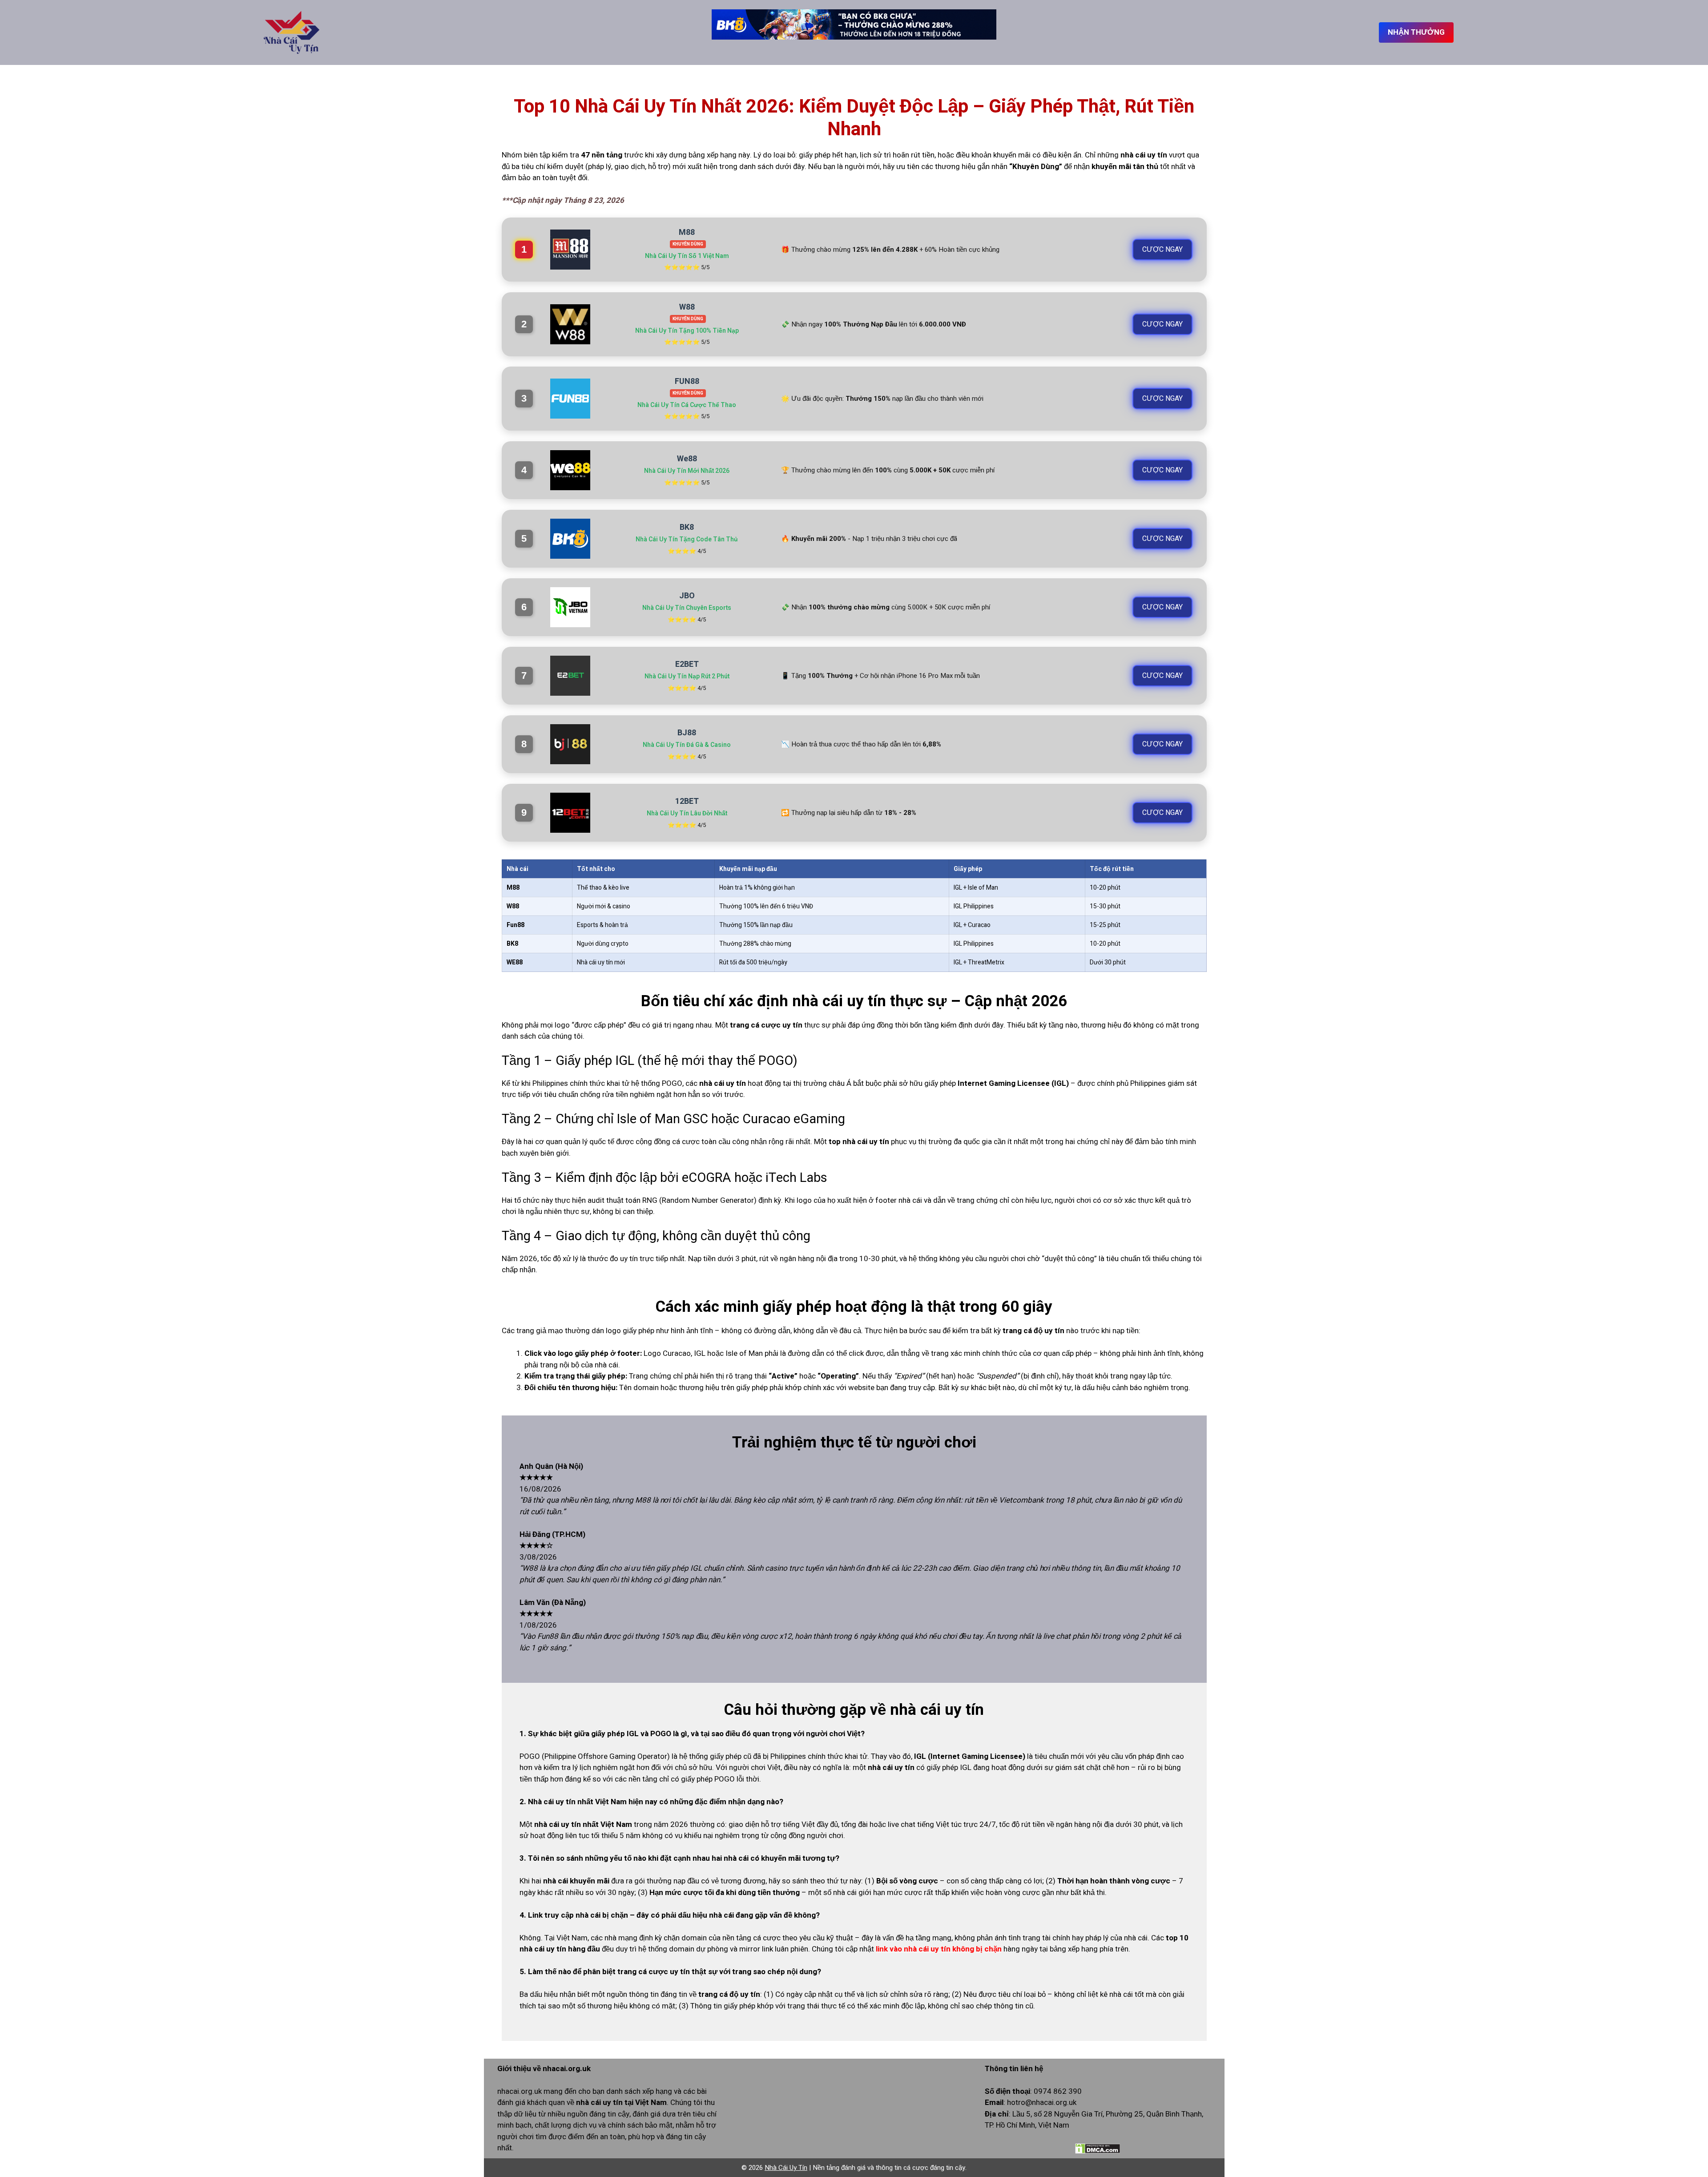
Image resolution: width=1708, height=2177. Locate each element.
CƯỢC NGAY (1162, 250)
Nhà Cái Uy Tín (786, 2168)
